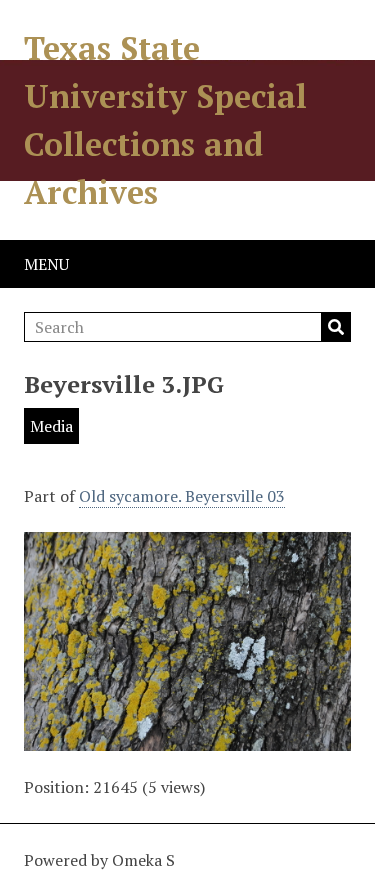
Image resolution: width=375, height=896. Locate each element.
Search (336, 327)
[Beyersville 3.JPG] (187, 739)
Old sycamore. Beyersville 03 (182, 496)
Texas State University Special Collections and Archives (165, 120)
